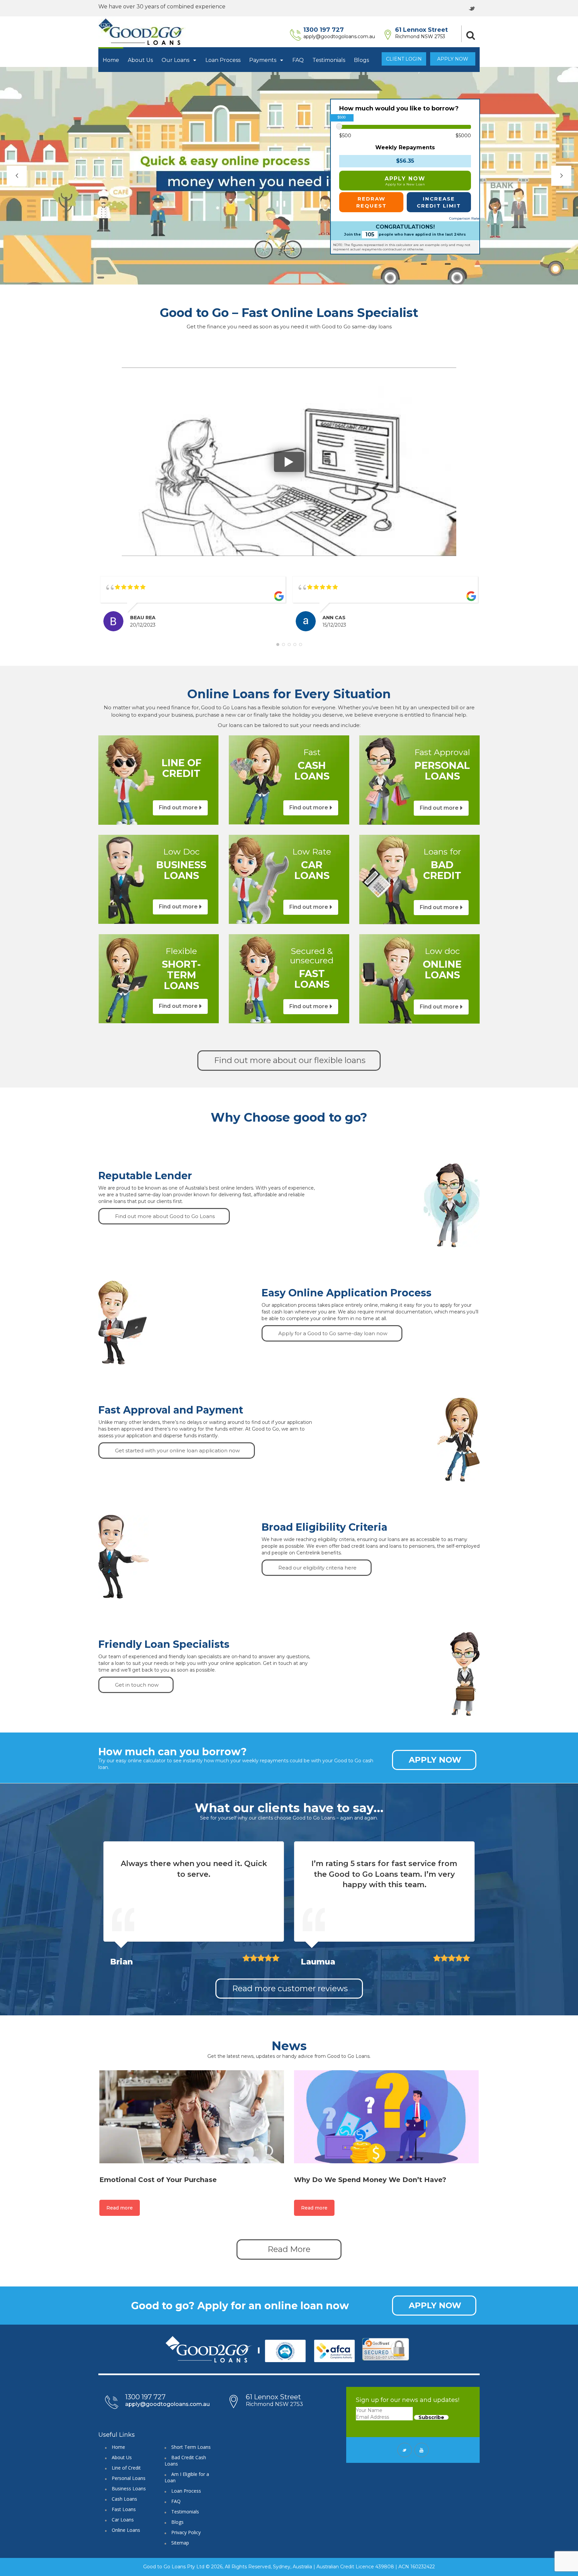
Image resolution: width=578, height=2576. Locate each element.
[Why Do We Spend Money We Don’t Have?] (386, 2117)
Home (111, 60)
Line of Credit (126, 2468)
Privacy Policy (186, 2532)
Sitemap (180, 2543)
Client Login (404, 59)
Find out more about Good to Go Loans (165, 1216)
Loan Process (223, 60)
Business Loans (129, 2488)
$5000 (463, 136)
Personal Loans (129, 2478)
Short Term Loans (191, 2447)
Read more (120, 2208)
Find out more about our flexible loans (290, 1060)
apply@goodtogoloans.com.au (339, 36)
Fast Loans (124, 2509)
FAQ (298, 60)
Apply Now (453, 59)
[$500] (339, 126)
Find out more (178, 808)
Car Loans (123, 2520)
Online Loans (126, 2530)
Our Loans (176, 60)
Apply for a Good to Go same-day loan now (333, 1333)
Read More (289, 2249)
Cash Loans (124, 2499)
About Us (140, 60)
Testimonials (329, 60)
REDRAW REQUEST (371, 202)
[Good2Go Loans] (142, 32)
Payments (263, 60)
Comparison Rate (464, 218)
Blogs (361, 60)
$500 (345, 136)
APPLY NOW (405, 181)
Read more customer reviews (290, 1988)
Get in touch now (137, 1685)
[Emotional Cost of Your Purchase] (192, 2117)
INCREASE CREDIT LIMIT (439, 202)
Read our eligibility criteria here (317, 1568)
